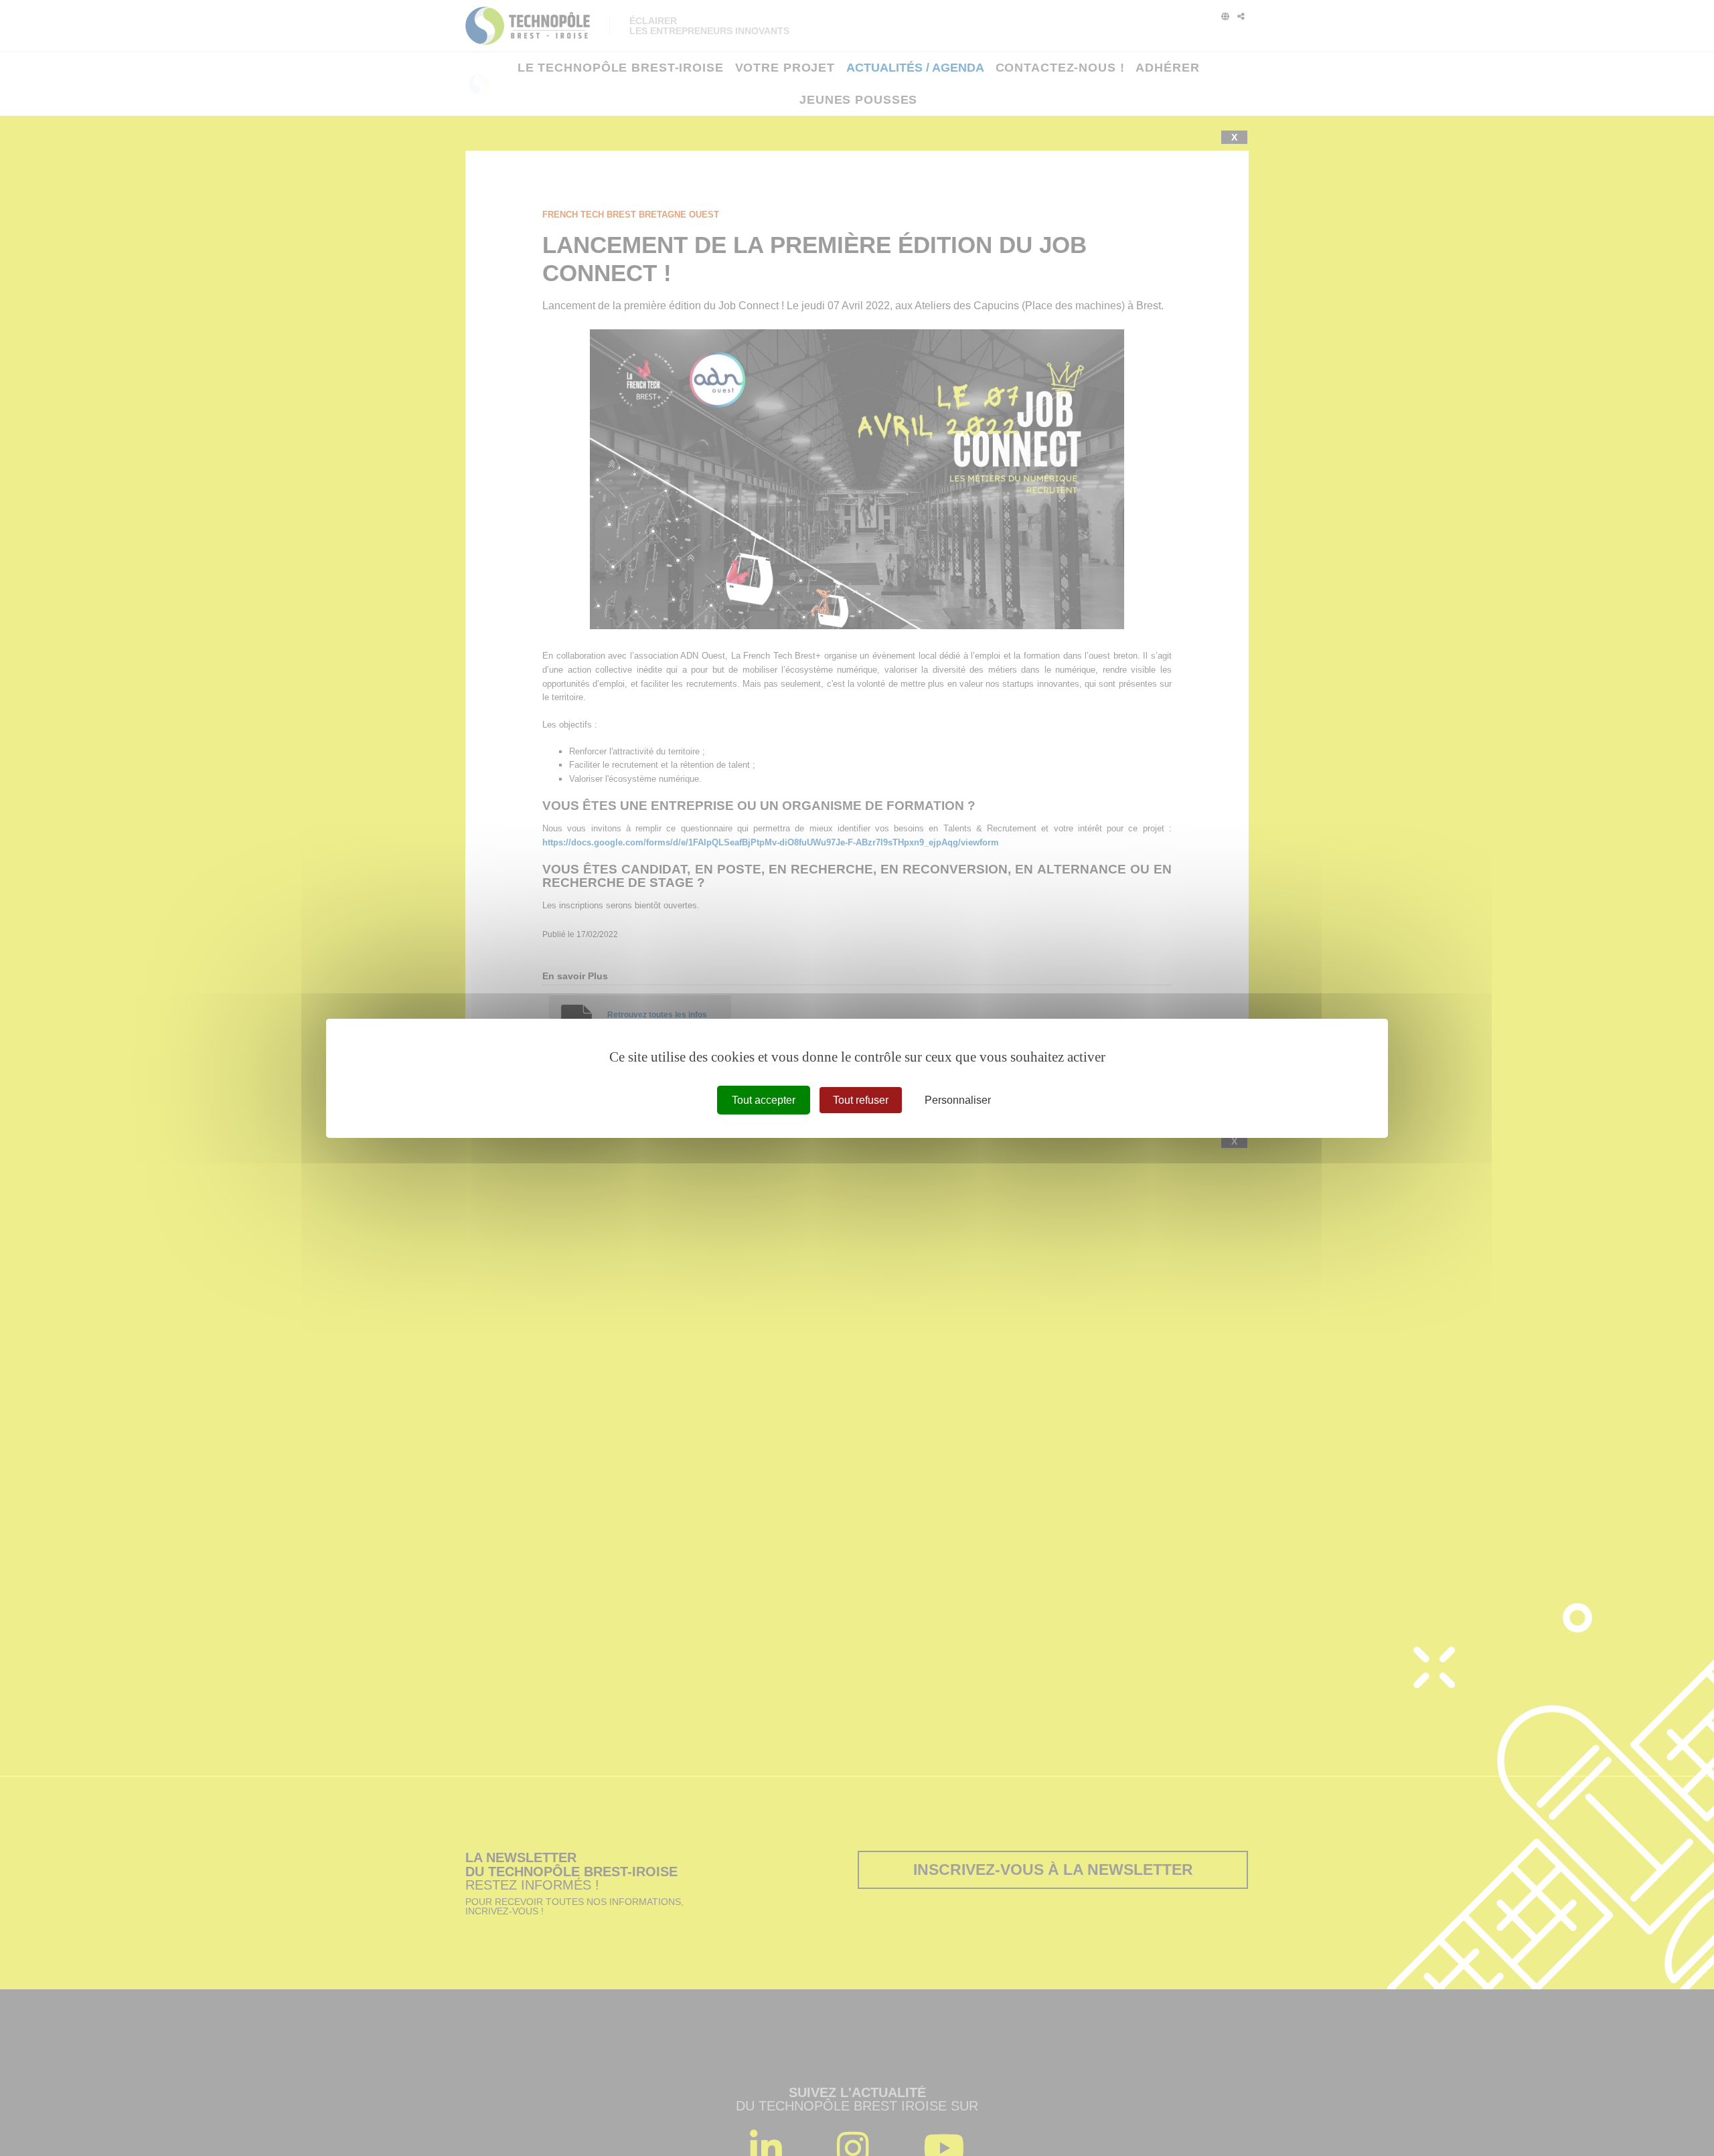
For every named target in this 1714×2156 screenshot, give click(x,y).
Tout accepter (764, 1099)
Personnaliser (958, 1099)
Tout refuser (861, 1099)
